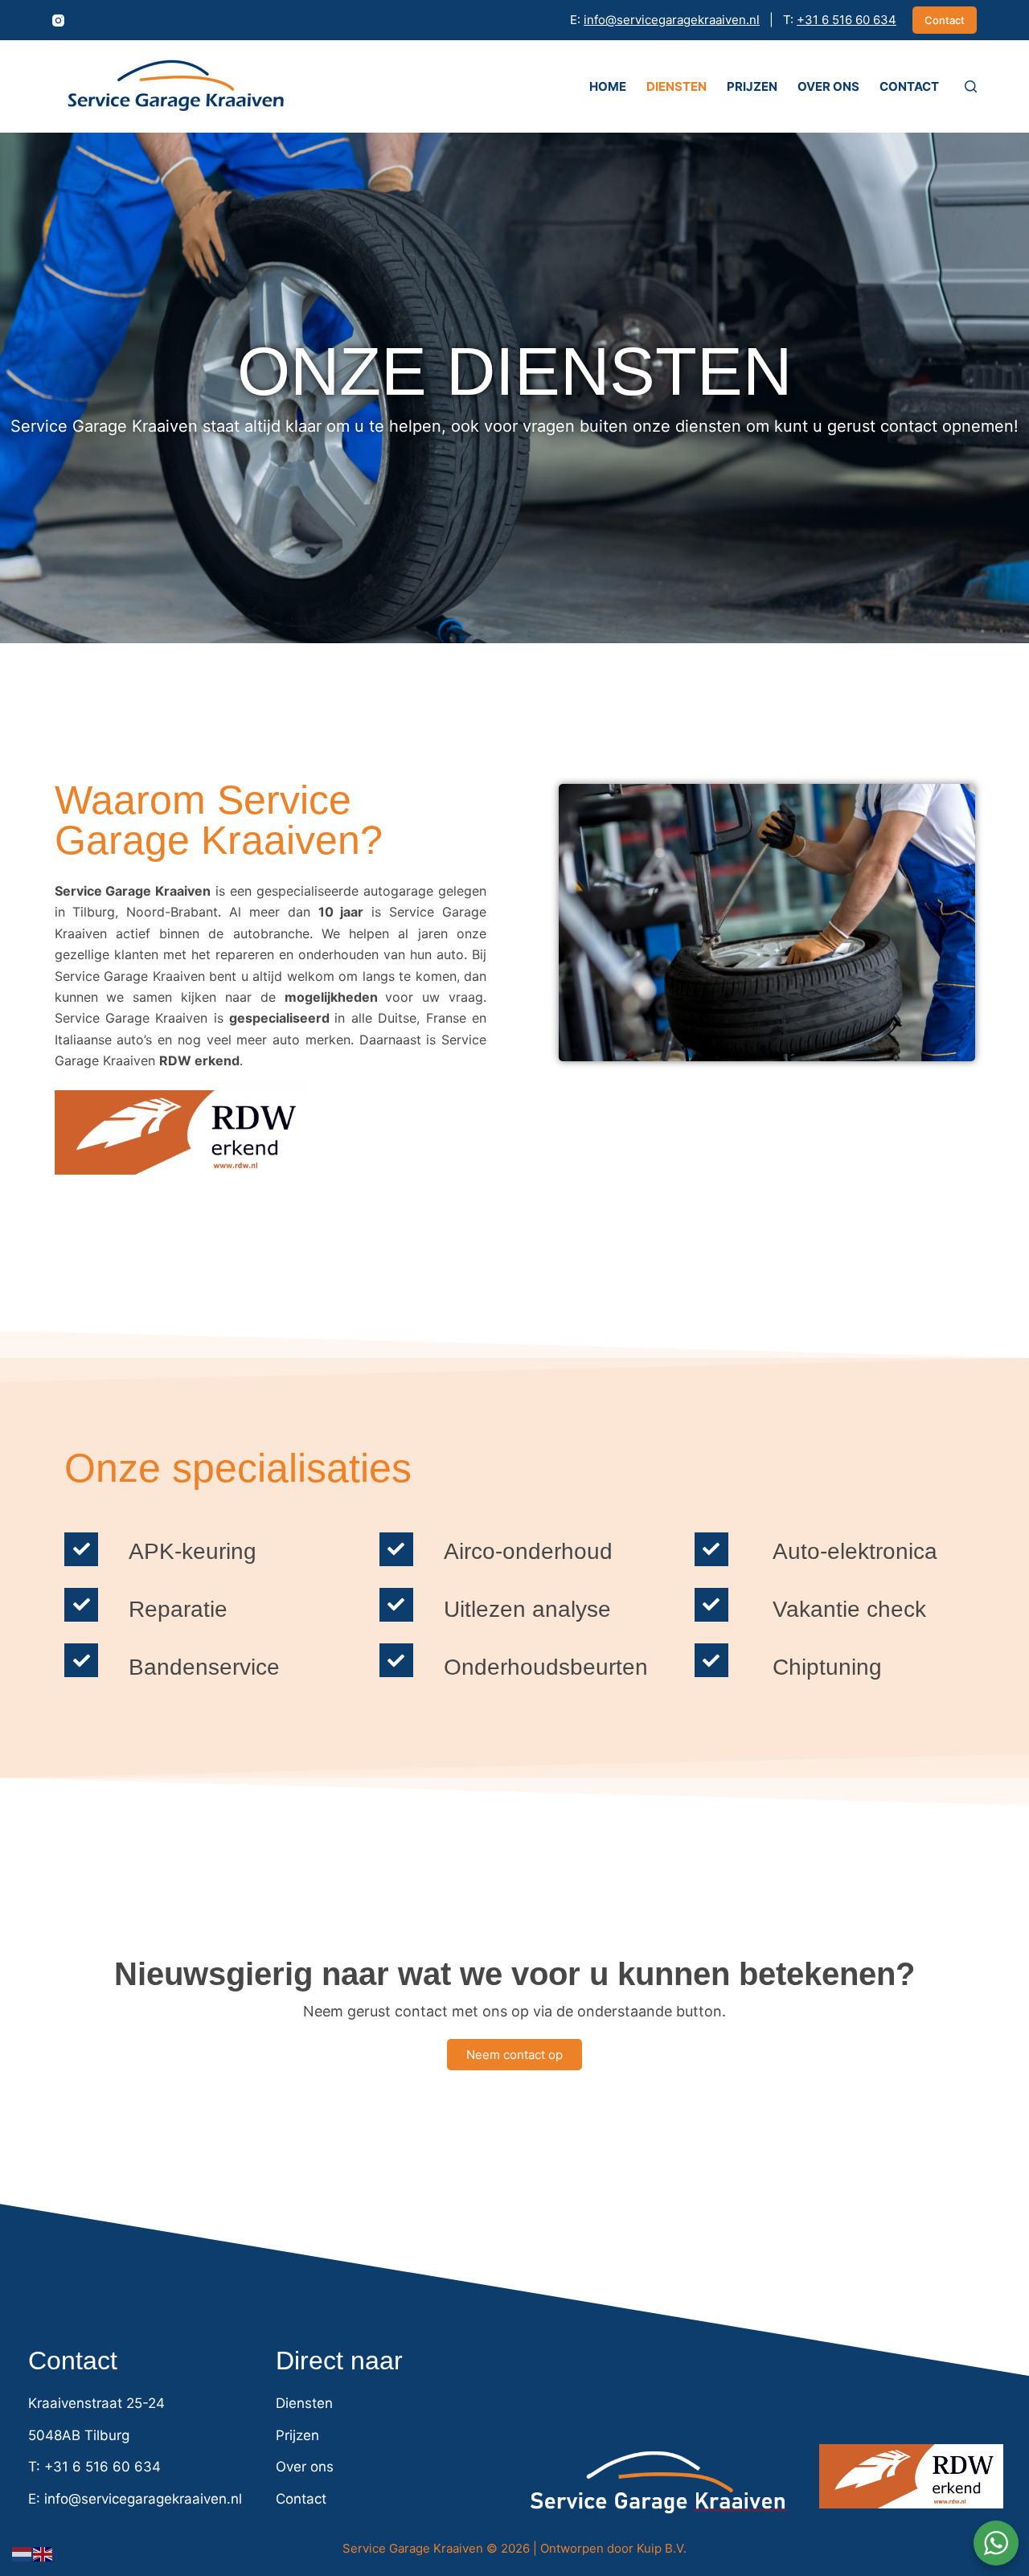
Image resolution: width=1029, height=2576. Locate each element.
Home (608, 86)
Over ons (828, 86)
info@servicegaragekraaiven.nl (672, 20)
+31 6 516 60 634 (847, 20)
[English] (43, 2553)
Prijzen (752, 86)
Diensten (676, 86)
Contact (945, 20)
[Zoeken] (971, 86)
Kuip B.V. (662, 2548)
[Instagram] (58, 21)
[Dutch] (23, 2553)
